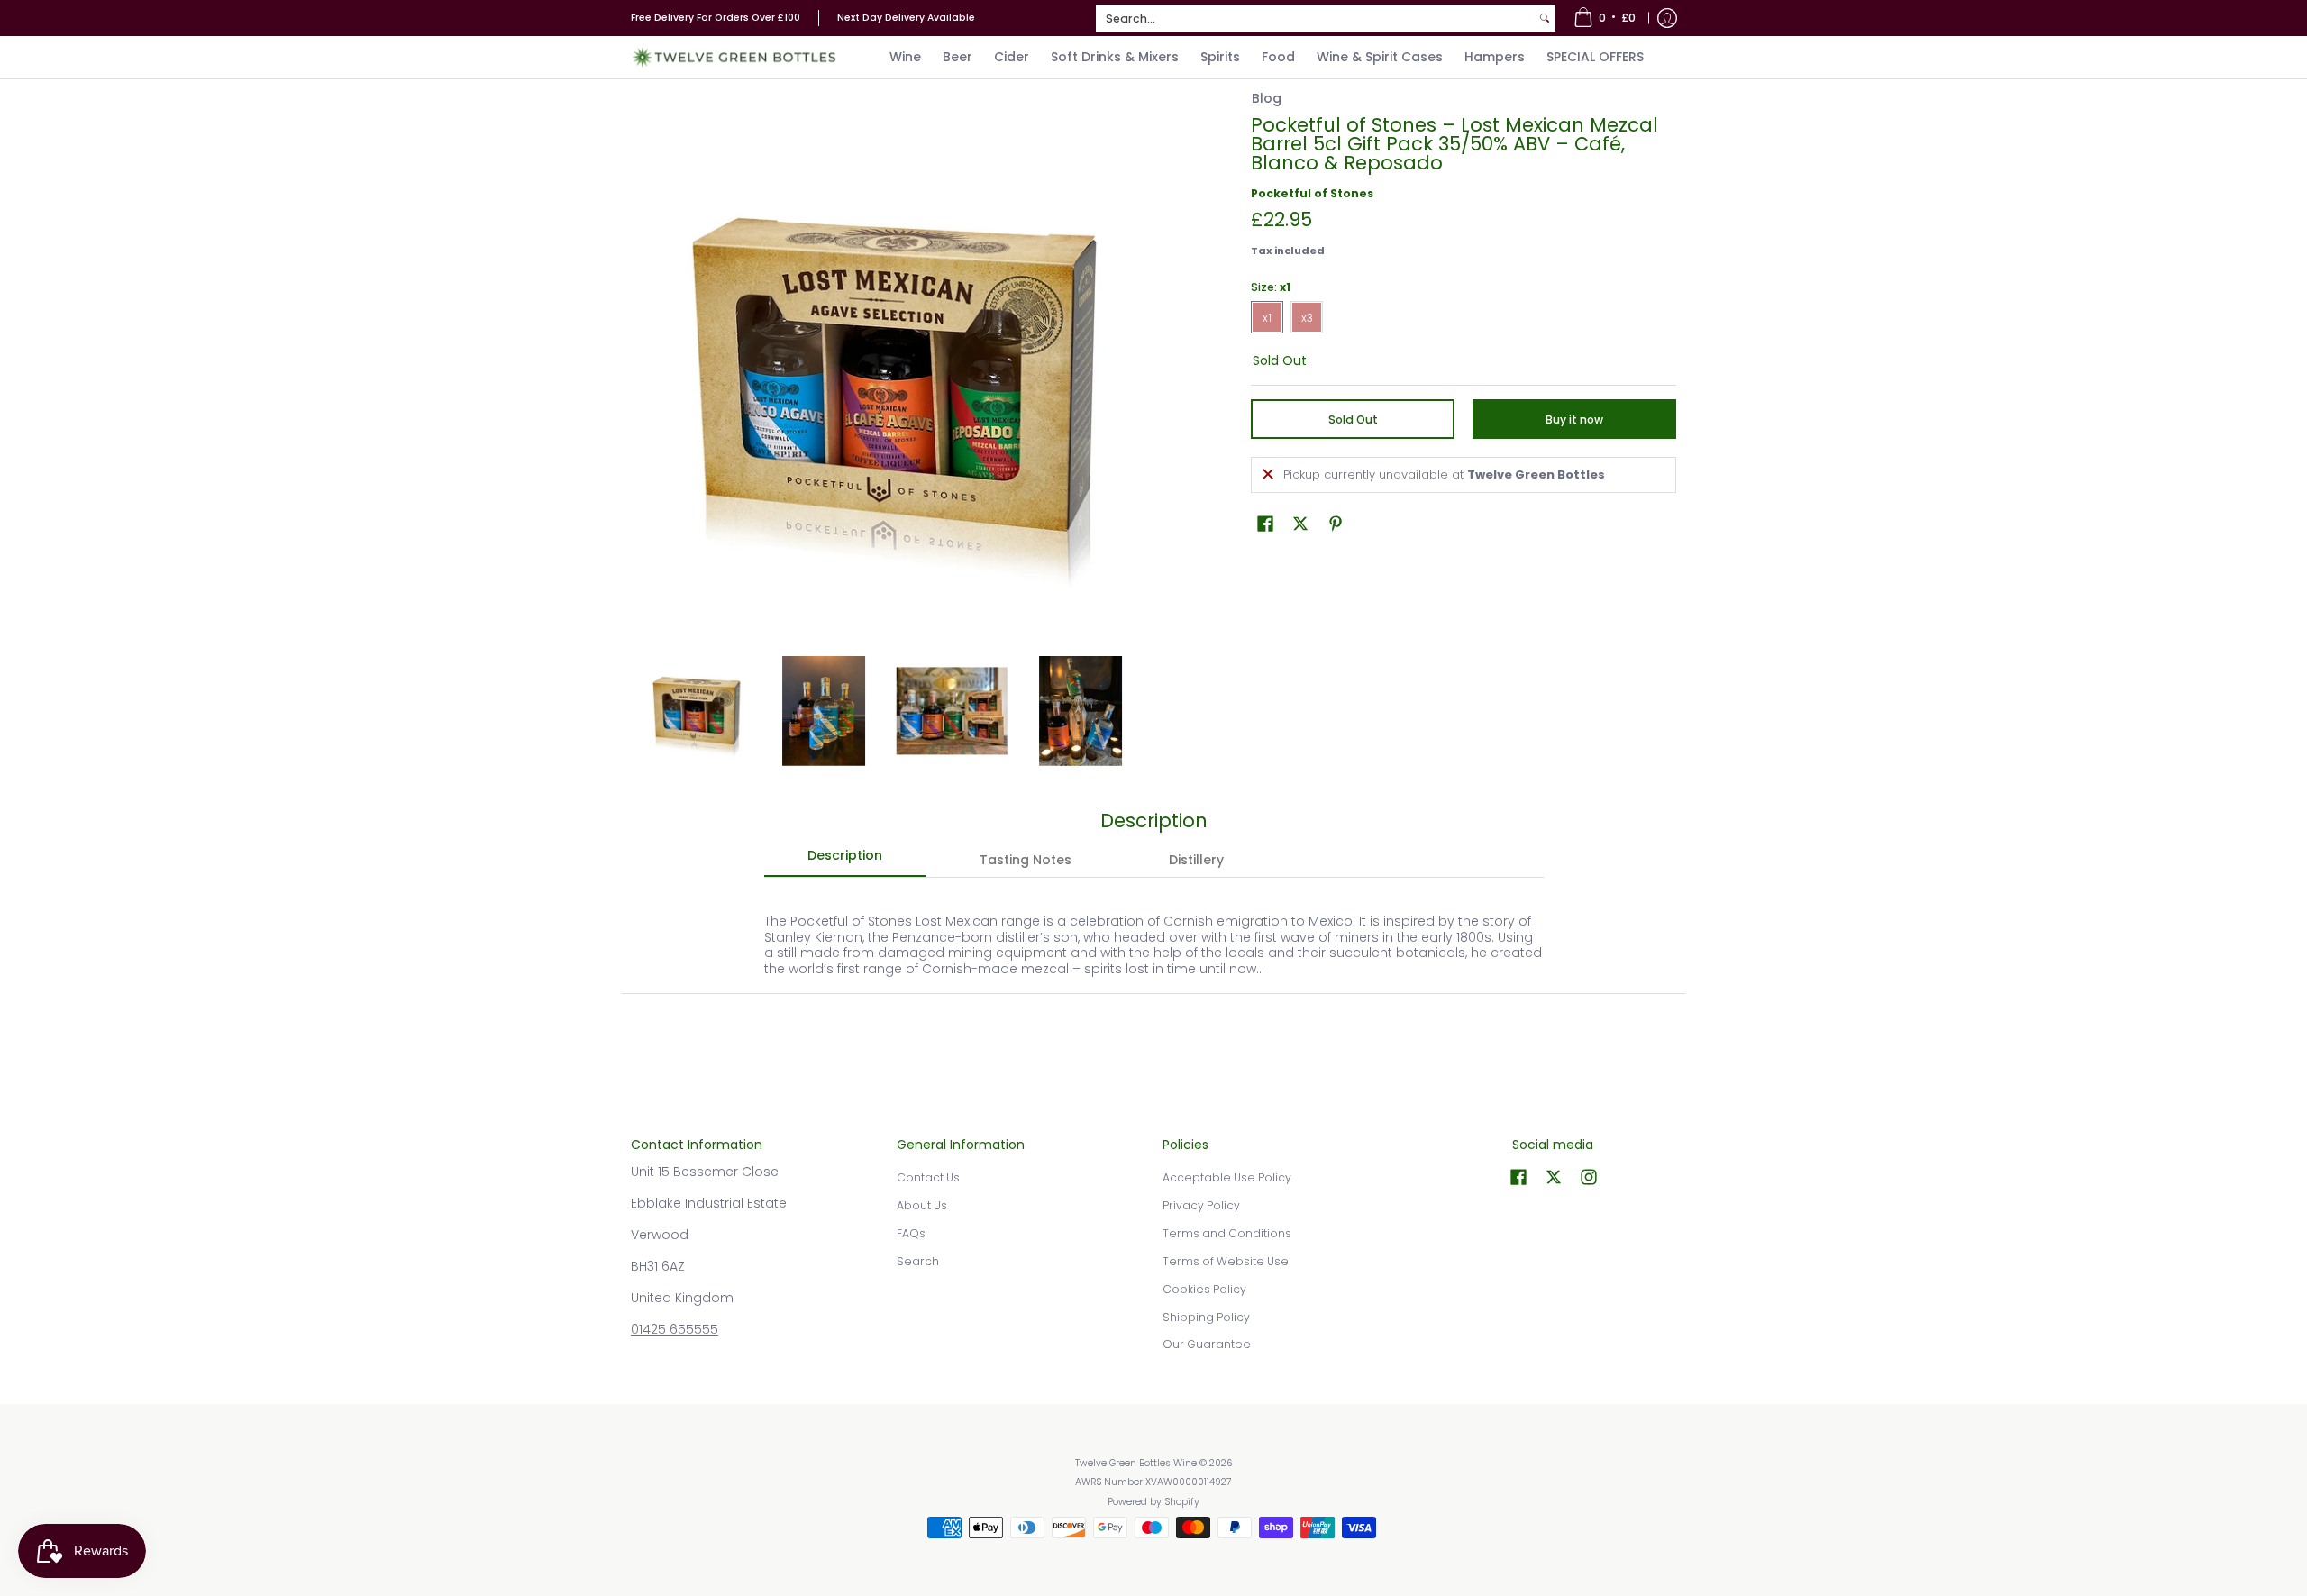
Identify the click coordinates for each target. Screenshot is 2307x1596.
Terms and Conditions (1227, 1233)
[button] (1265, 523)
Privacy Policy (1201, 1205)
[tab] (845, 861)
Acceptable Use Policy (1227, 1177)
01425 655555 (675, 1329)
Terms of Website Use (1226, 1261)
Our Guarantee (1207, 1344)
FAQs (911, 1233)
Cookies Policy (1204, 1289)
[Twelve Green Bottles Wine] (734, 57)
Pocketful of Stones (1312, 193)
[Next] (1132, 377)
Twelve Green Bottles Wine (1136, 1463)
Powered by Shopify (1153, 1502)
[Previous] (643, 377)
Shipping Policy (1206, 1317)
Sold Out (1353, 420)
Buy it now (1574, 420)
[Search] (1545, 18)
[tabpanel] (1154, 935)
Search (918, 1261)
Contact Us (928, 1177)
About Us (922, 1205)
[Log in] (1667, 18)
